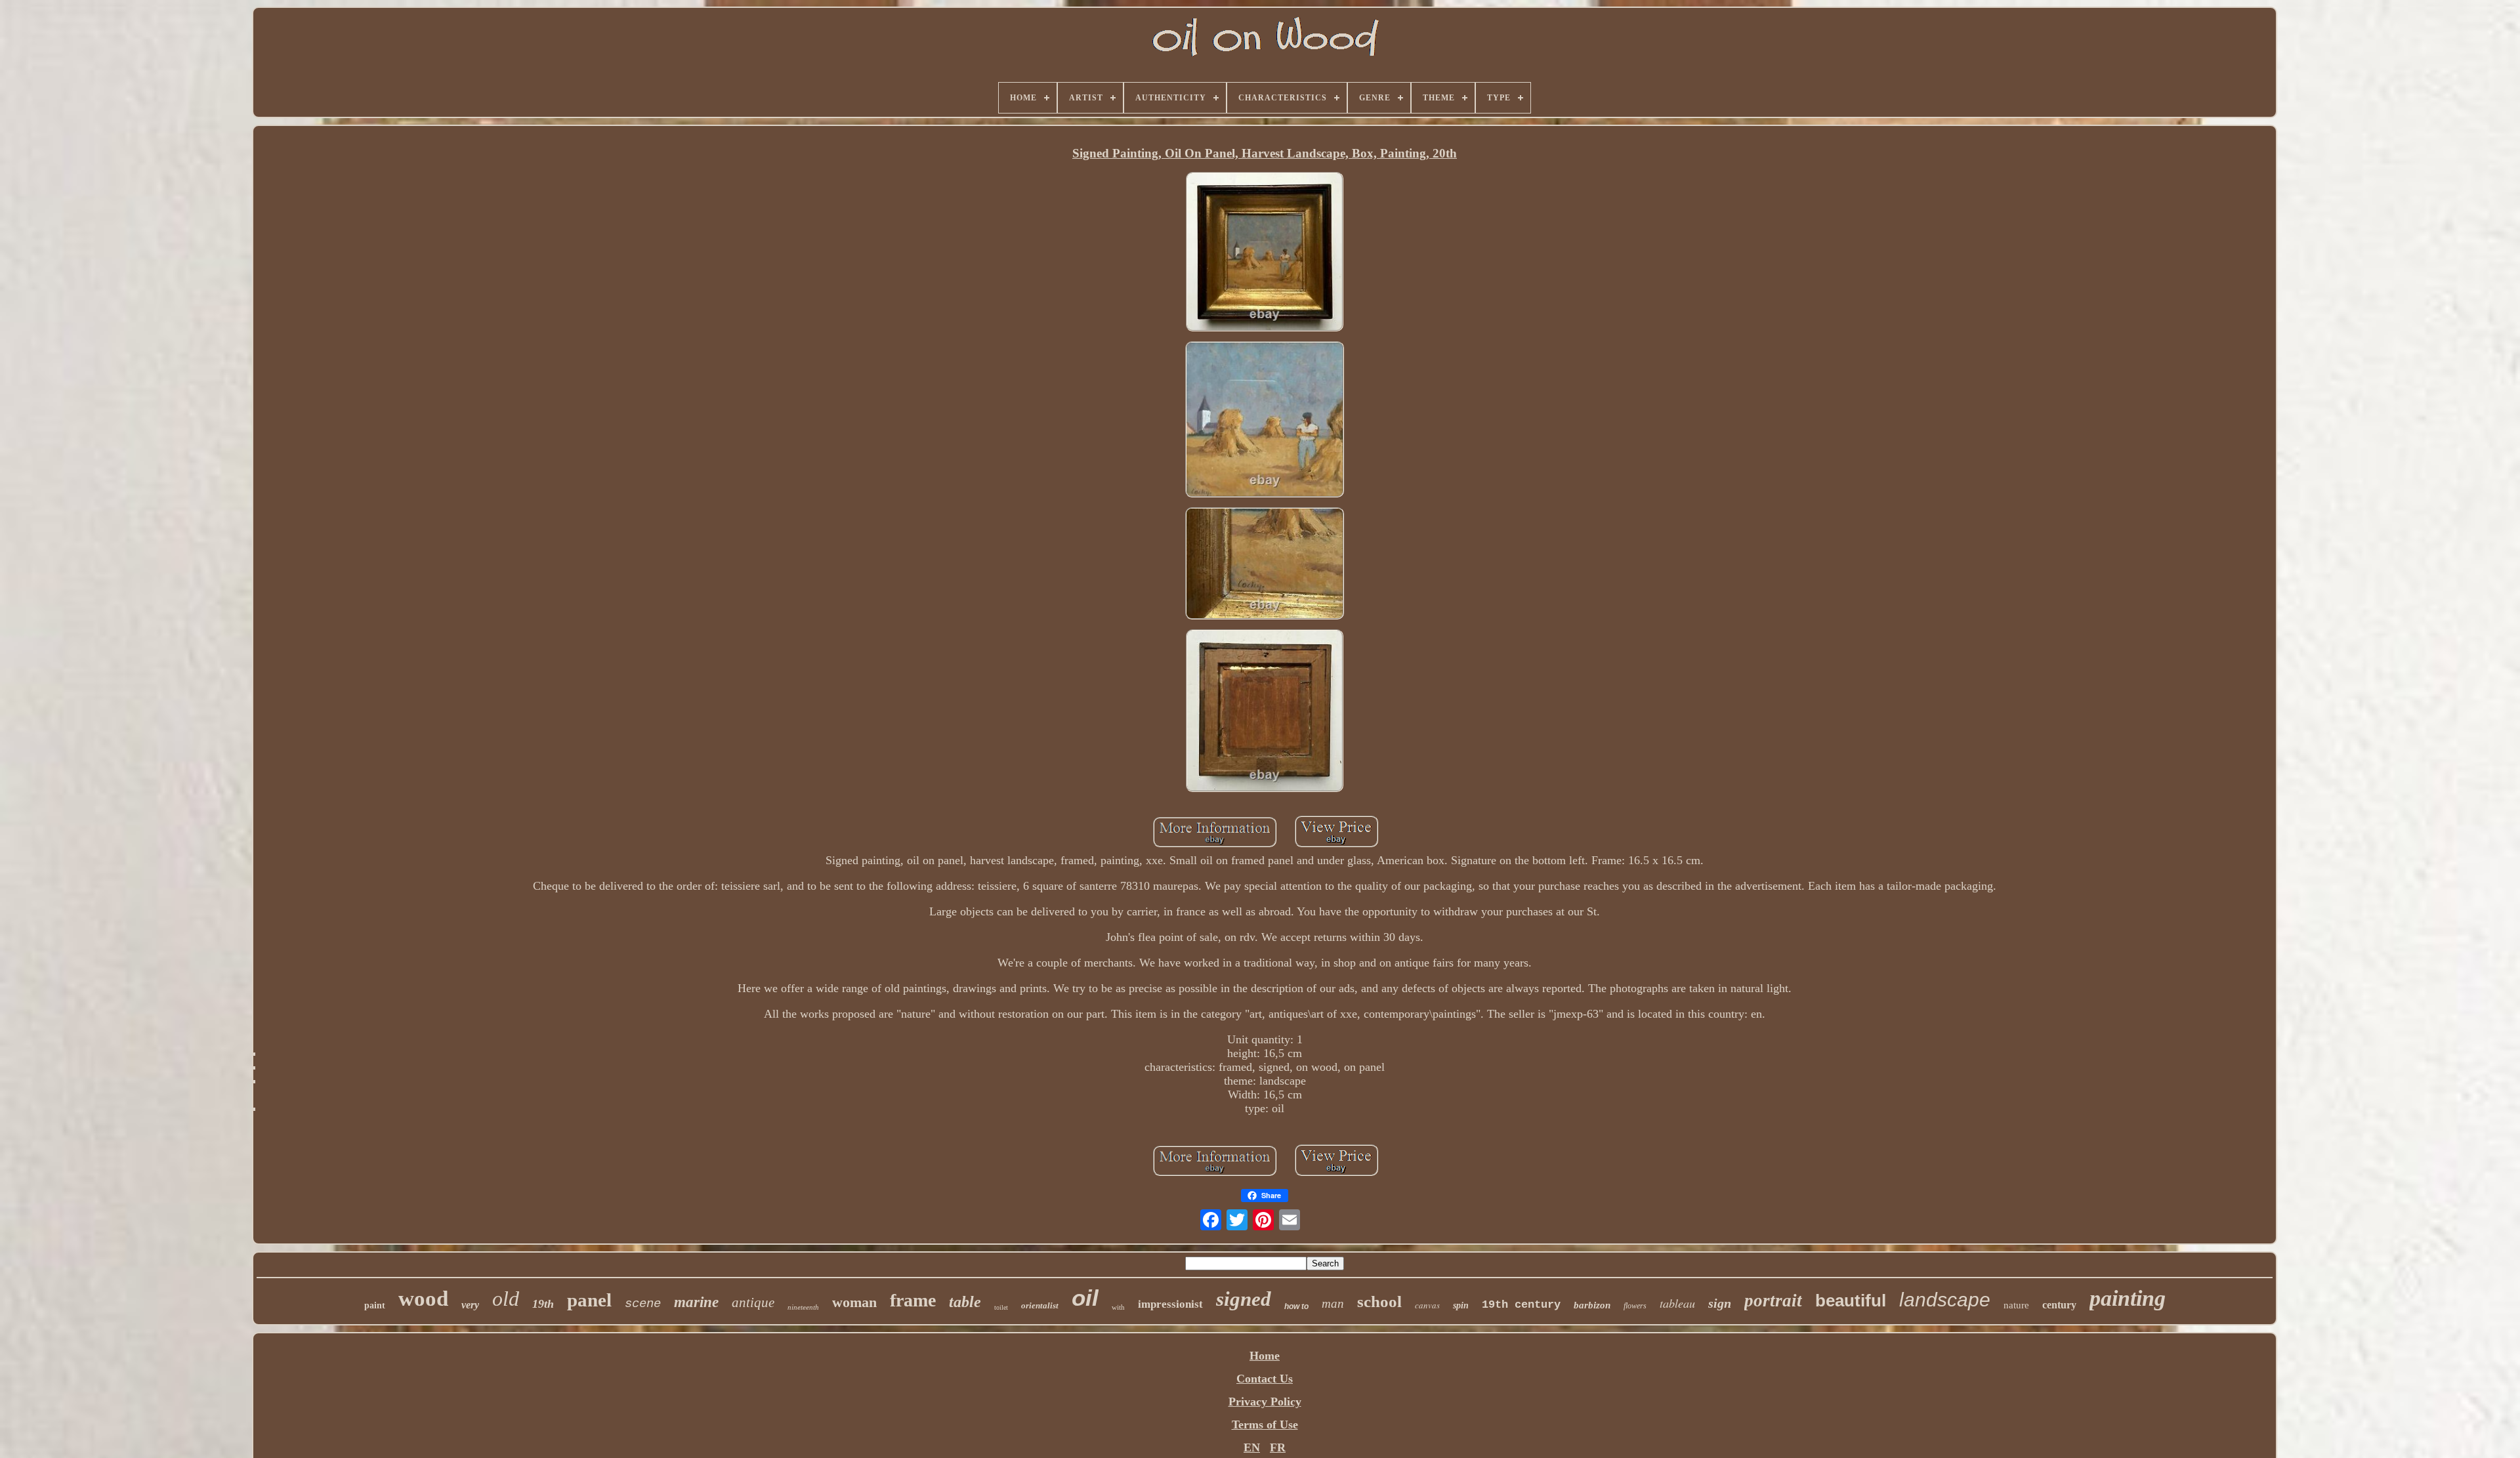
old (506, 1299)
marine (696, 1302)
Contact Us (1265, 1379)
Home (1265, 1356)
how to (1296, 1306)
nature (2016, 1305)
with (1118, 1307)
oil (1085, 1298)
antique (753, 1302)
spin (1461, 1305)
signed (1244, 1299)
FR (1278, 1448)
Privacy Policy (1265, 1402)
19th (543, 1304)
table (965, 1302)
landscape (1945, 1300)
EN (1252, 1448)
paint (375, 1305)
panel (589, 1300)
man (1333, 1303)
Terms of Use (1265, 1425)
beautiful (1851, 1301)
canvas (1427, 1305)
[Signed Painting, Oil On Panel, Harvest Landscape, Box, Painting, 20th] (1265, 253)
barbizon (1592, 1305)
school (1379, 1302)
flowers (1635, 1306)
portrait (1773, 1301)
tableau (1677, 1303)
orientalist (1040, 1305)
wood (423, 1299)
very (470, 1305)
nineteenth (803, 1307)
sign (1720, 1303)
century (2059, 1305)
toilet (1001, 1307)
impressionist (1170, 1304)
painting (2128, 1298)
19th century (1521, 1305)
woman (854, 1302)
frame (913, 1300)
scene (643, 1304)
